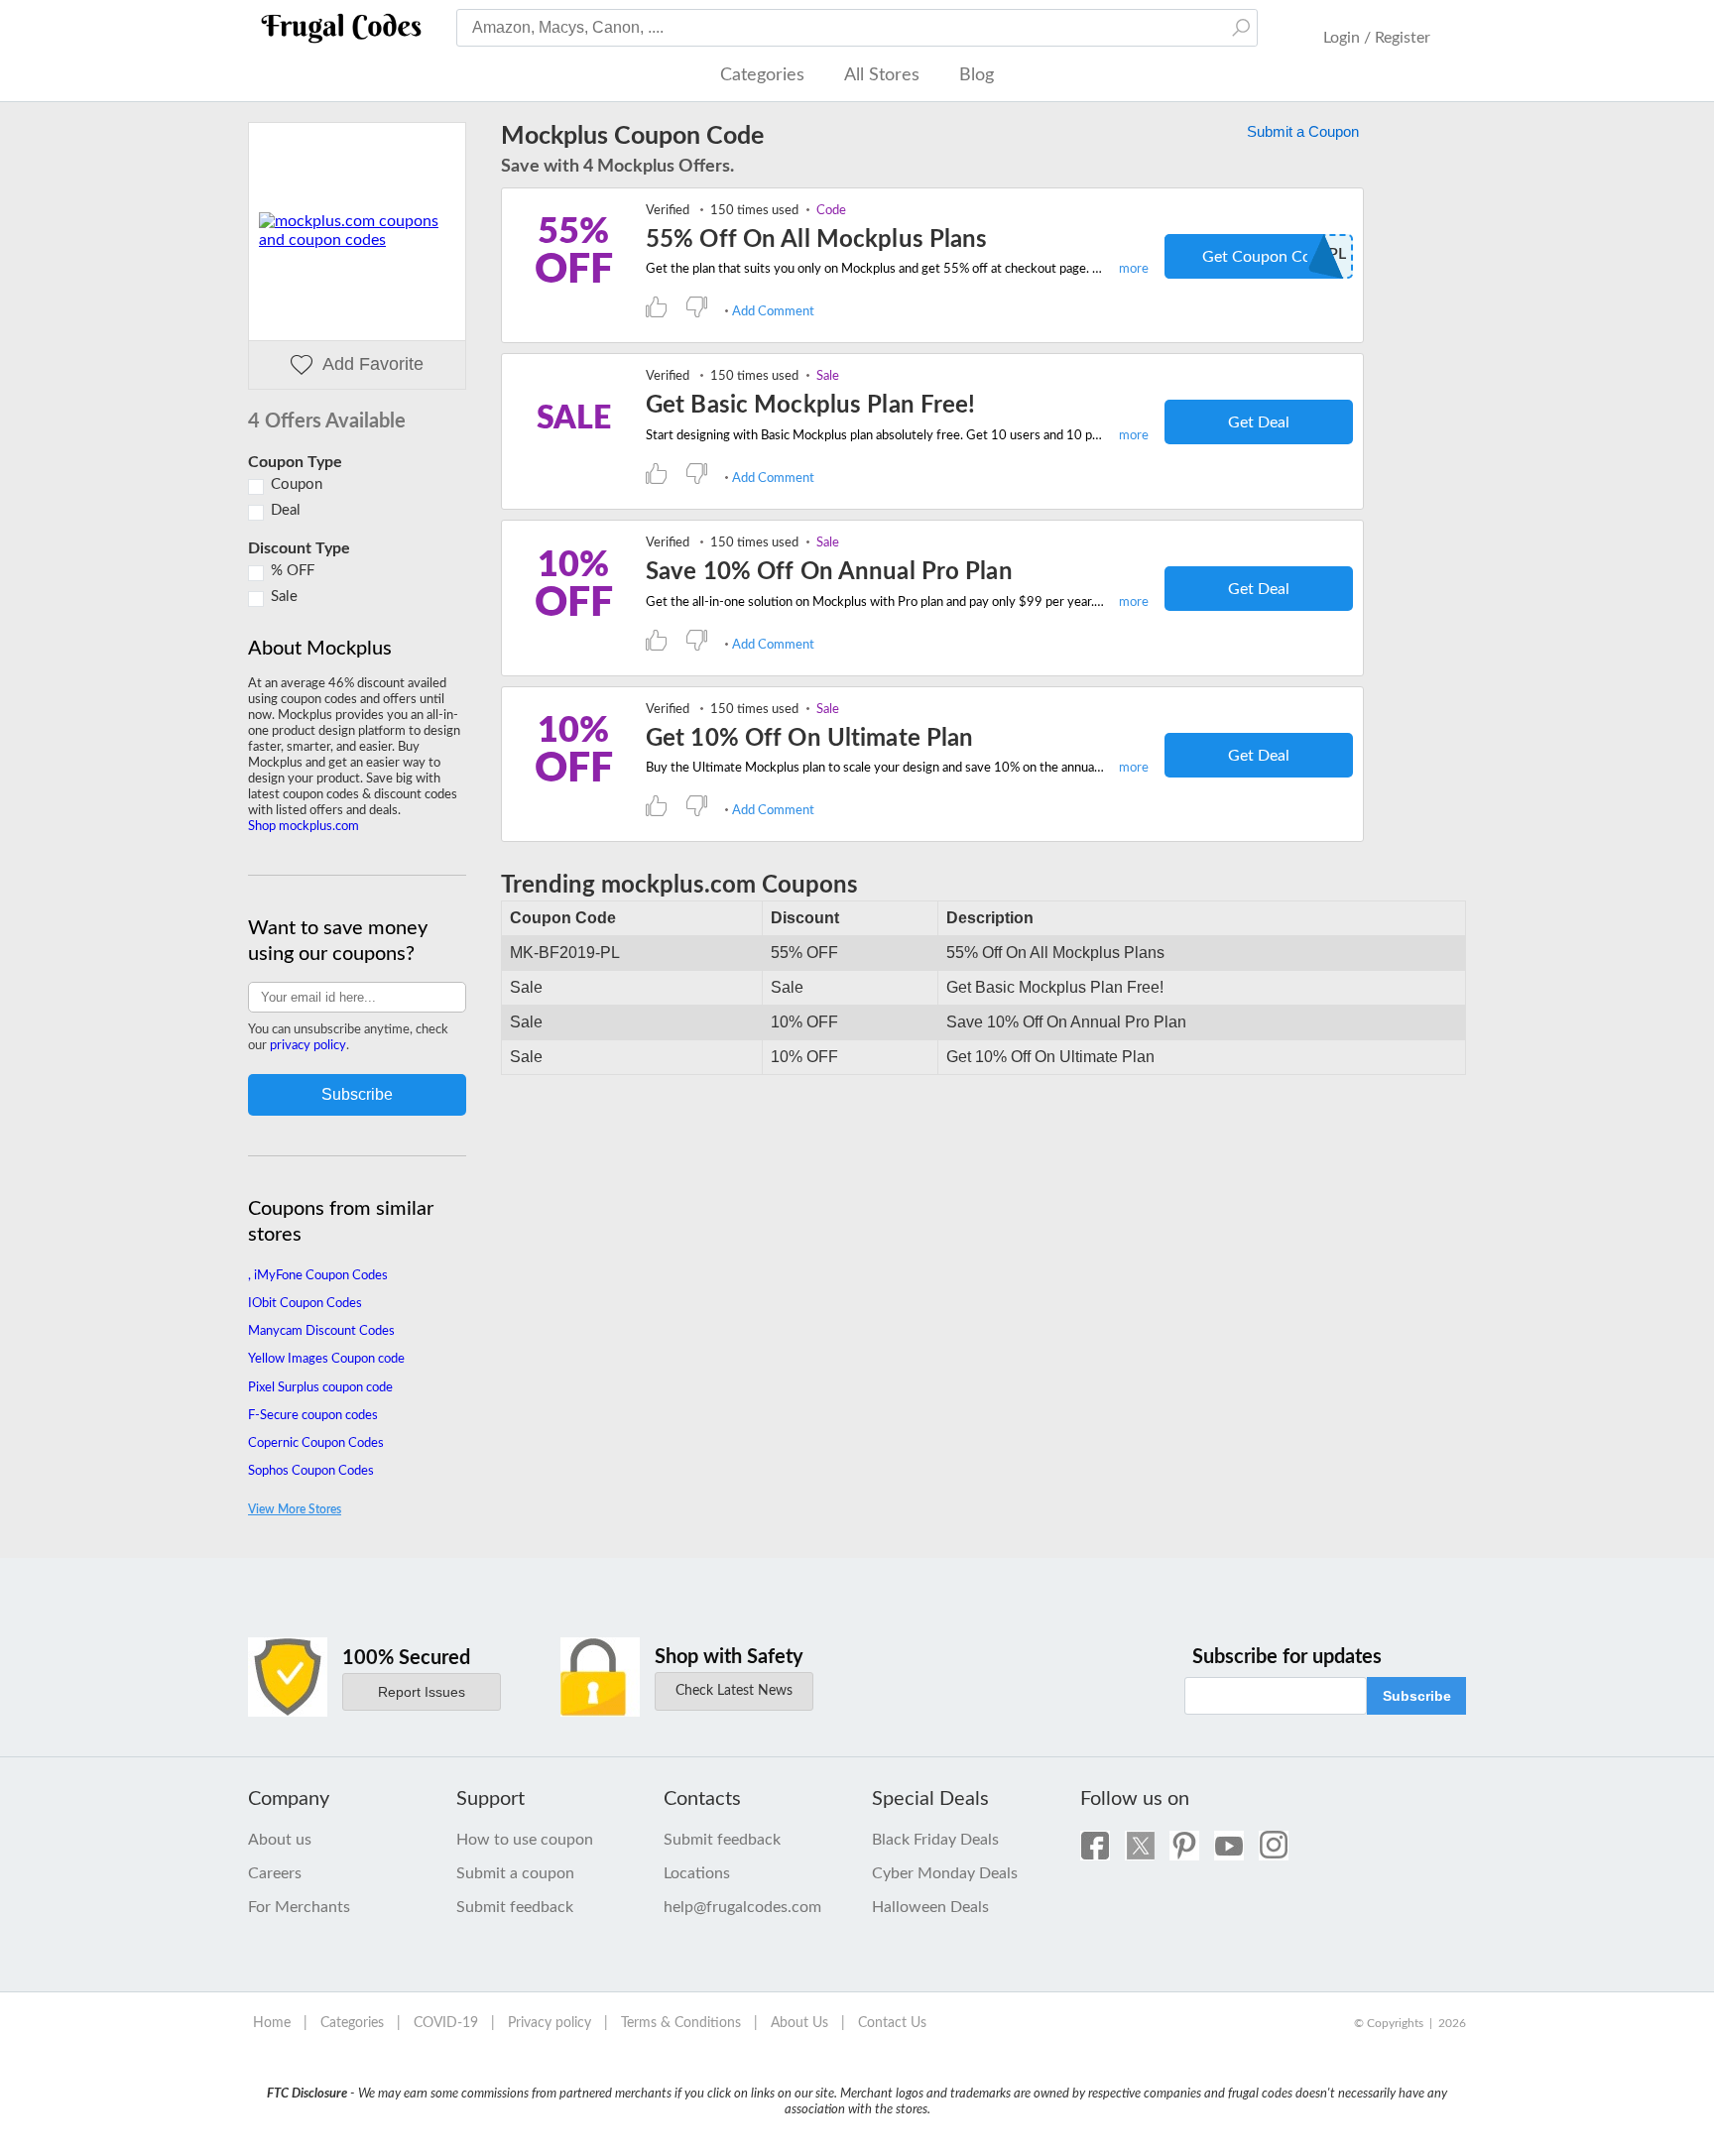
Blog (977, 75)
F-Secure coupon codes (313, 1416)
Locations (697, 1873)
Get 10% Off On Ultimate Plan (809, 739)
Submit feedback (515, 1907)
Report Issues (422, 1692)
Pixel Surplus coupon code (320, 1388)
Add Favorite (373, 364)
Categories (762, 75)
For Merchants (299, 1907)
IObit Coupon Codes (305, 1304)
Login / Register (1377, 38)
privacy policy (308, 1046)
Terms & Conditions (681, 2023)
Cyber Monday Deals (945, 1873)
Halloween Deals (930, 1907)
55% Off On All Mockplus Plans (816, 240)
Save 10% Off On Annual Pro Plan (829, 572)
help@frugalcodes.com (742, 1907)
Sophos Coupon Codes (311, 1471)
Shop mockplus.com (304, 827)
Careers (275, 1873)
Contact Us (892, 2023)
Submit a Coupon (1303, 131)
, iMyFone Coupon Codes (318, 1276)
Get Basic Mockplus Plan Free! (810, 406)
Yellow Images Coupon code (326, 1359)
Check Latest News (734, 1691)
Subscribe (1417, 1696)
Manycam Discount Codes (321, 1331)
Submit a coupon (515, 1873)
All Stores (882, 75)
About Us (799, 2023)
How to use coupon (525, 1840)
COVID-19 (446, 2023)
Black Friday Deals (935, 1840)
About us (280, 1840)
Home (272, 2023)
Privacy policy (550, 2023)
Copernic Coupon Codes (316, 1443)
